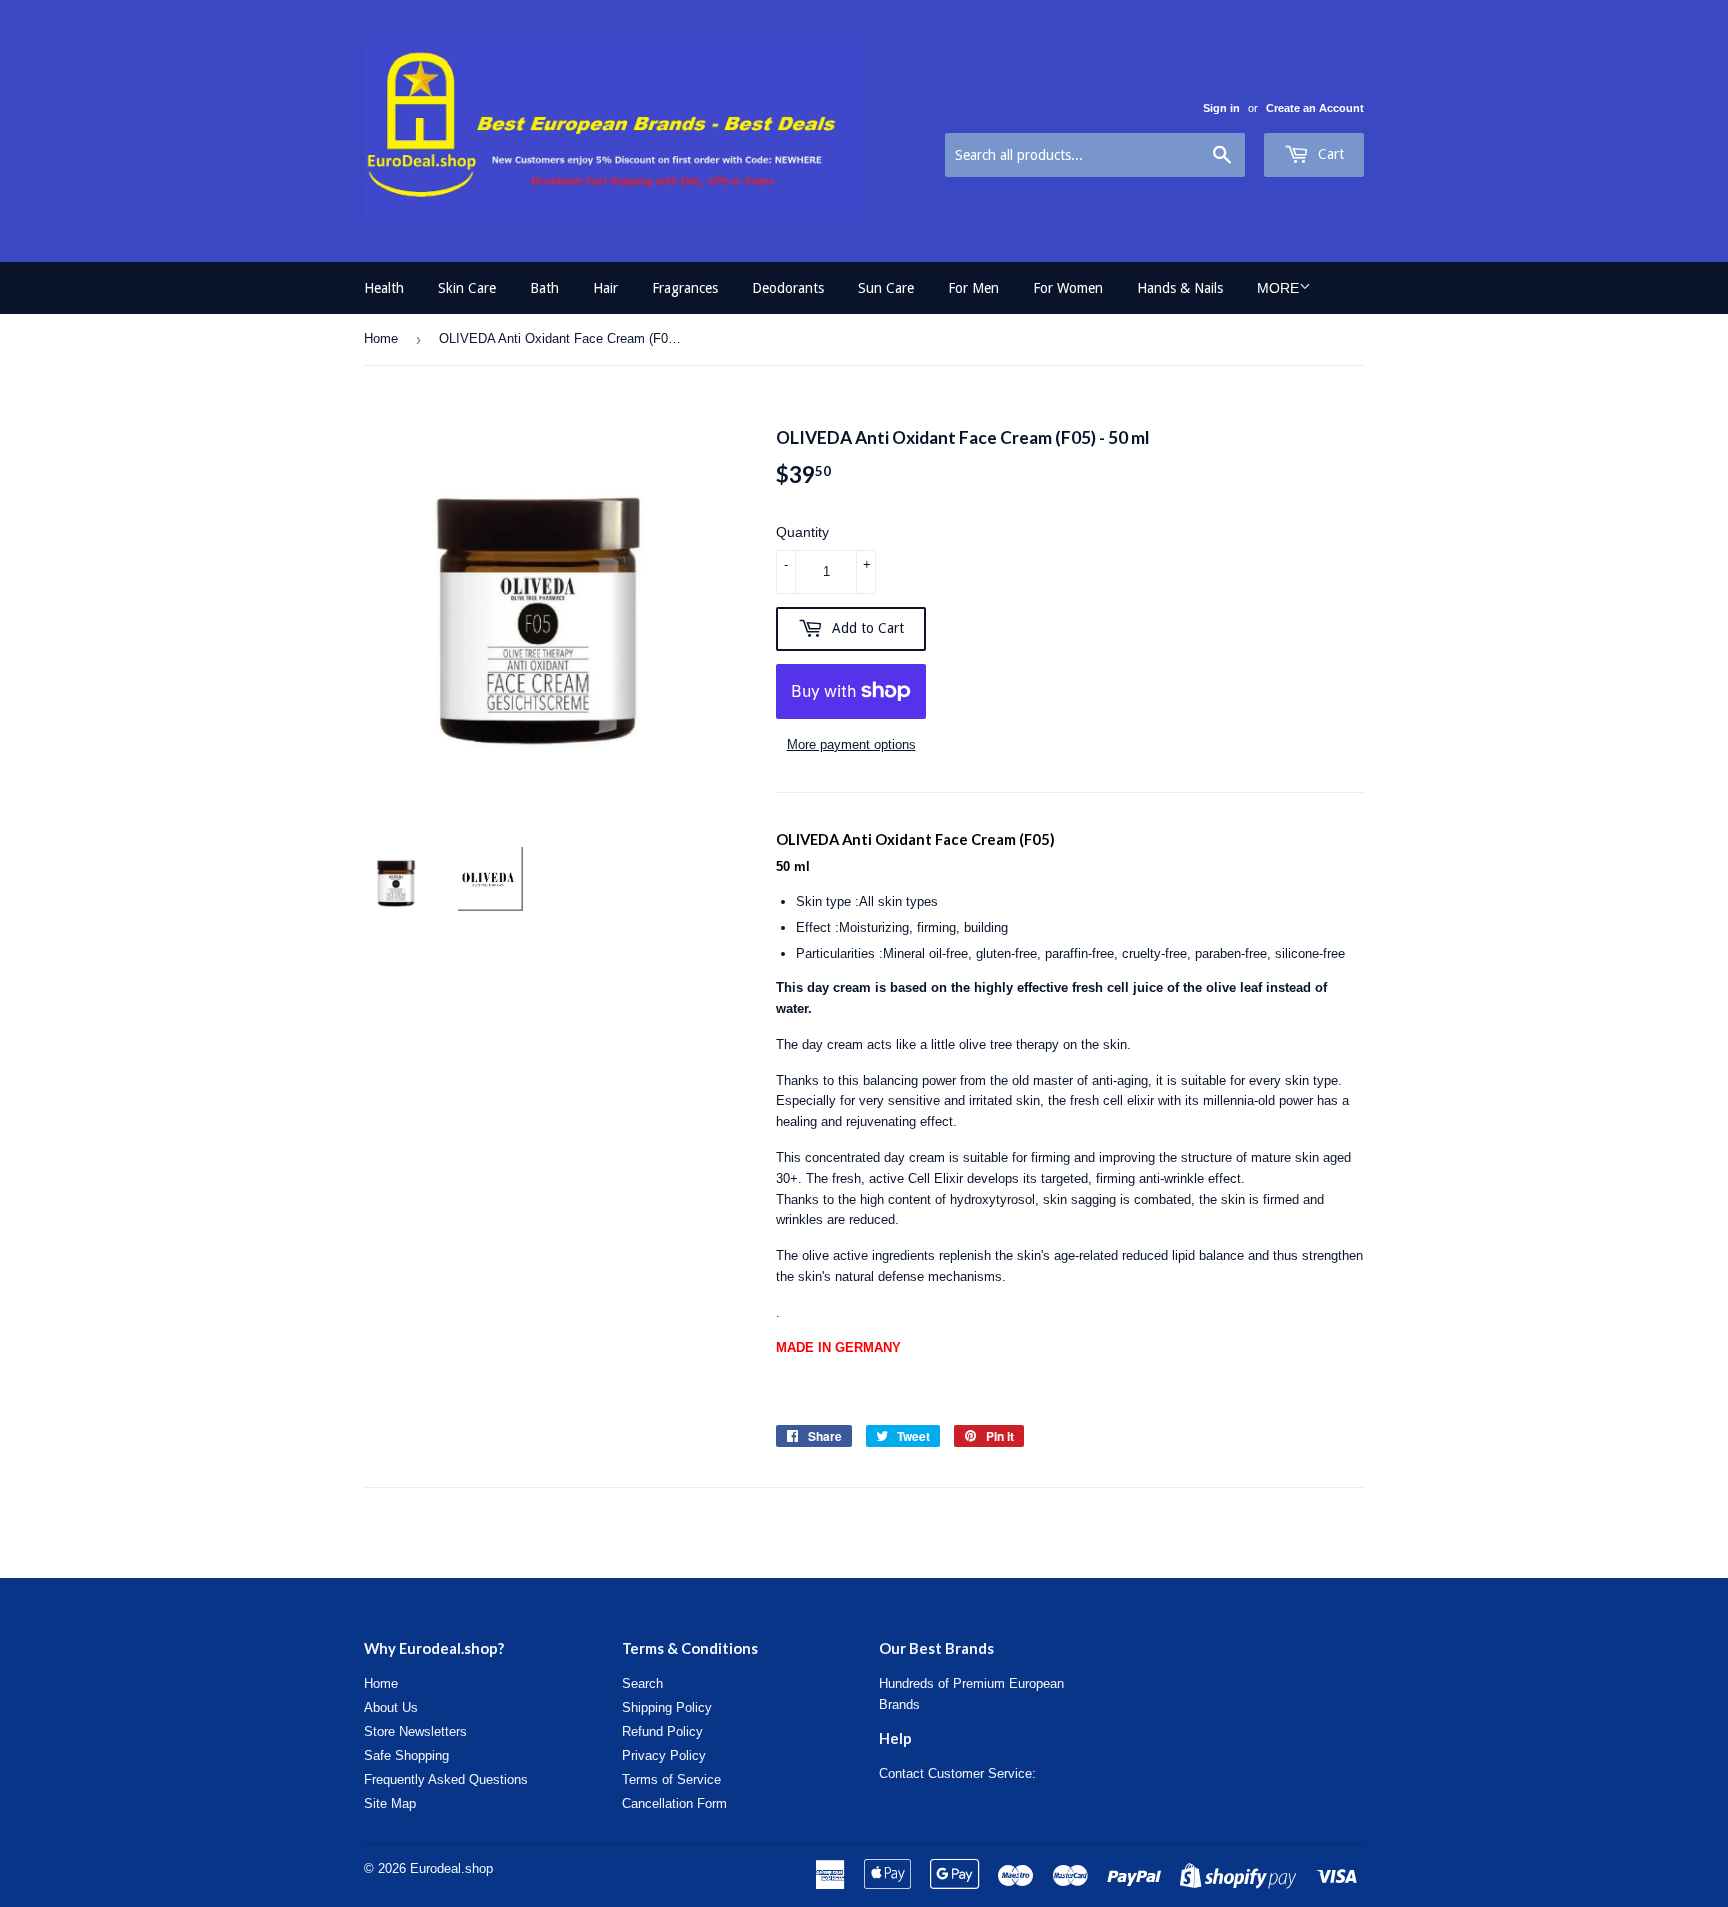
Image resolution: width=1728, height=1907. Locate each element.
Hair (605, 288)
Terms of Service (671, 1779)
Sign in (1221, 108)
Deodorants (788, 288)
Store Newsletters (415, 1731)
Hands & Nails (1180, 288)
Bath (544, 288)
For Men (973, 288)
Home (381, 338)
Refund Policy (662, 1731)
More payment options (851, 744)
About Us (391, 1707)
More (1278, 288)
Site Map (390, 1803)
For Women (1068, 288)
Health (384, 288)
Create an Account (1315, 108)
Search (642, 1683)
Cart (1329, 154)
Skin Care (467, 288)
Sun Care (886, 288)
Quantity (802, 532)
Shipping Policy (667, 1707)
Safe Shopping (406, 1755)
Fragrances (685, 288)
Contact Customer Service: (957, 1773)
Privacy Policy (664, 1755)
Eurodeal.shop (451, 1868)
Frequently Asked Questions (446, 1779)
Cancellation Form (674, 1803)
